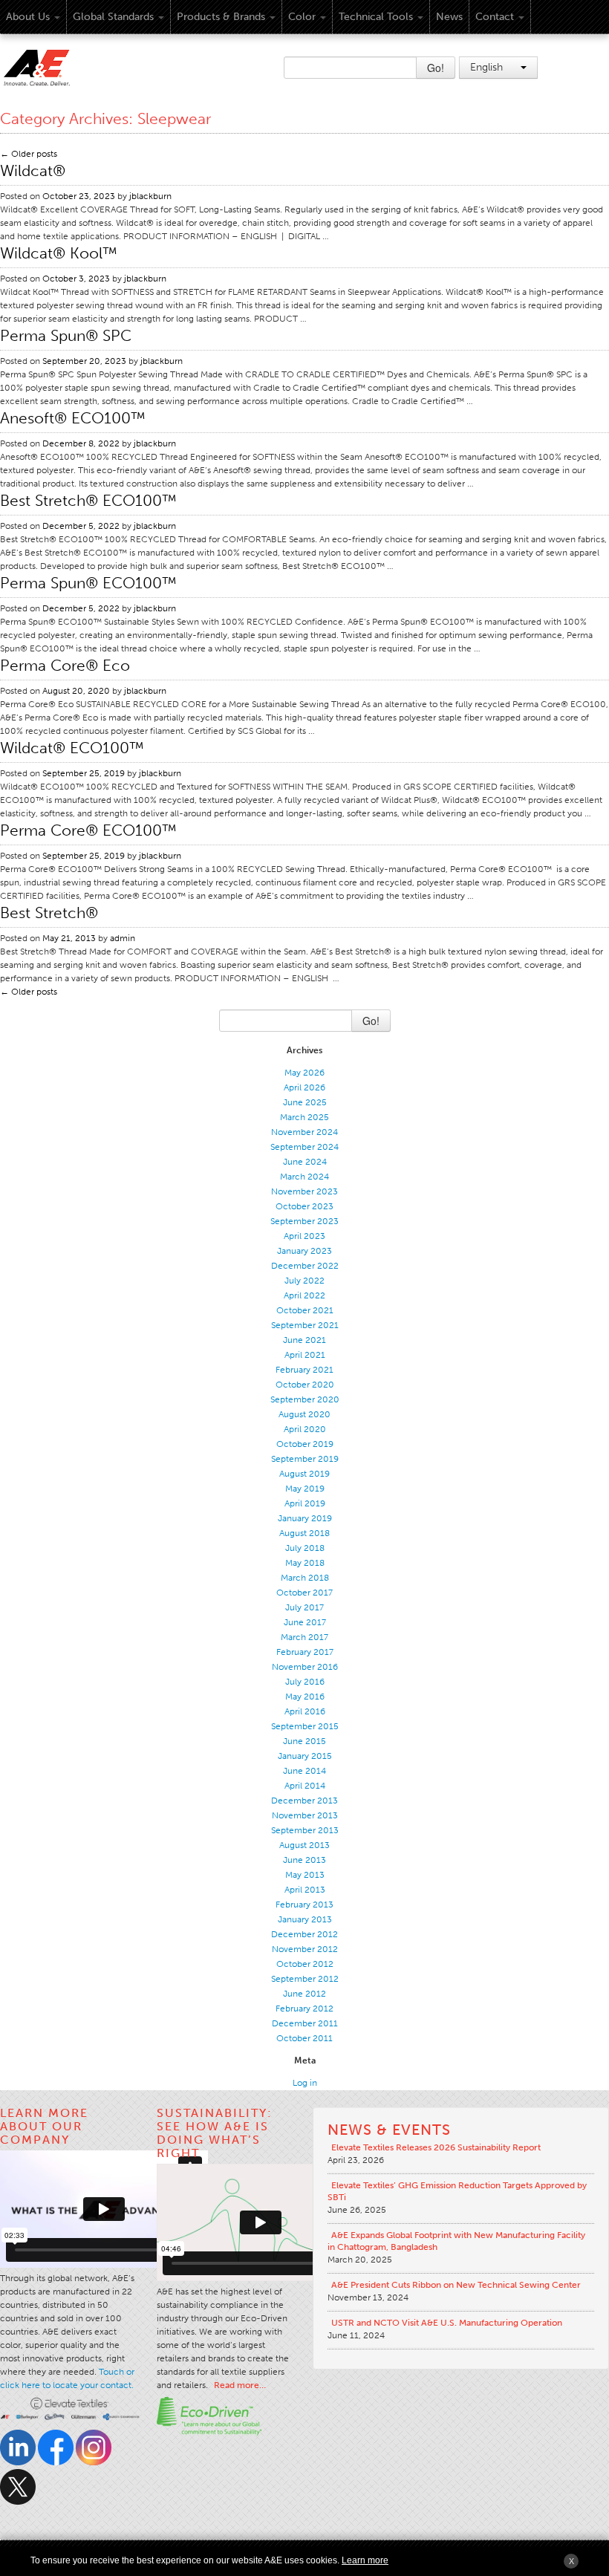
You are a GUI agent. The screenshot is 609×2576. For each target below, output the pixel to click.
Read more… (240, 2385)
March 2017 (304, 1637)
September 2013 (305, 1830)
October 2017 (304, 1593)
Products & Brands (221, 17)
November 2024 (304, 1132)
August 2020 (304, 1414)
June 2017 (305, 1622)
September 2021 (305, 1325)
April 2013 (305, 1890)
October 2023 (304, 1206)
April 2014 (305, 1786)
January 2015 (305, 1756)
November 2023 (304, 1191)
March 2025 (304, 1117)
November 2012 (305, 1949)
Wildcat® (33, 170)
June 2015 (304, 1741)
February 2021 (304, 1370)
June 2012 (304, 1994)
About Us (28, 17)
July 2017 (304, 1607)
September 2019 (305, 1459)
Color (302, 17)
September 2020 (305, 1399)
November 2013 (305, 1815)
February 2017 (305, 1652)
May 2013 (305, 1875)
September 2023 (304, 1221)
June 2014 (304, 1771)
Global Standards (113, 17)
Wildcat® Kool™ (59, 253)
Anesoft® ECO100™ (73, 418)
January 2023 (304, 1251)
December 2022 (305, 1266)
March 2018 (305, 1578)
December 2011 (305, 2023)
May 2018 (305, 1563)
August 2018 (304, 1533)
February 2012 (304, 2009)
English (488, 67)
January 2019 (305, 1518)
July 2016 (305, 1682)
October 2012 (305, 1964)
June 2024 (305, 1162)
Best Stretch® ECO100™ (88, 500)
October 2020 (305, 1385)
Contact (495, 17)
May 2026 (304, 1073)
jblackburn (150, 196)
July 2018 (305, 1548)
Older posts (29, 154)
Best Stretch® (49, 913)
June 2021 (304, 1340)
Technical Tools (376, 17)
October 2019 (305, 1444)
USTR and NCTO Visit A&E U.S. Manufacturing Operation (447, 2323)
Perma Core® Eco (65, 665)
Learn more (365, 2560)
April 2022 (304, 1295)
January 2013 (305, 1919)
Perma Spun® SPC (66, 335)
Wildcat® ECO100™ (72, 748)
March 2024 (304, 1177)
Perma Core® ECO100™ (88, 830)
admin (123, 938)
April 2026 (304, 1087)
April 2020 (305, 1429)
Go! (436, 68)
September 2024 (304, 1147)
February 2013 (304, 1905)
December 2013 (304, 1801)
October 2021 (305, 1310)
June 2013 (304, 1860)
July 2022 (304, 1281)
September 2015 (305, 1726)
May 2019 (305, 1489)
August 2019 (304, 1474)
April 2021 (305, 1355)
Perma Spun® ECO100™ (88, 583)
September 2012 (305, 1979)
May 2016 (305, 1697)
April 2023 (304, 1236)
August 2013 (304, 1845)
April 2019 (305, 1503)
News (449, 17)
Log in (305, 2083)
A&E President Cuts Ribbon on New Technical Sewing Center (456, 2285)
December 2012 (304, 1934)
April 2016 (305, 1711)
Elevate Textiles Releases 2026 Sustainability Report (436, 2147)
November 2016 (305, 1667)
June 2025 (305, 1102)
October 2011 (304, 2038)
